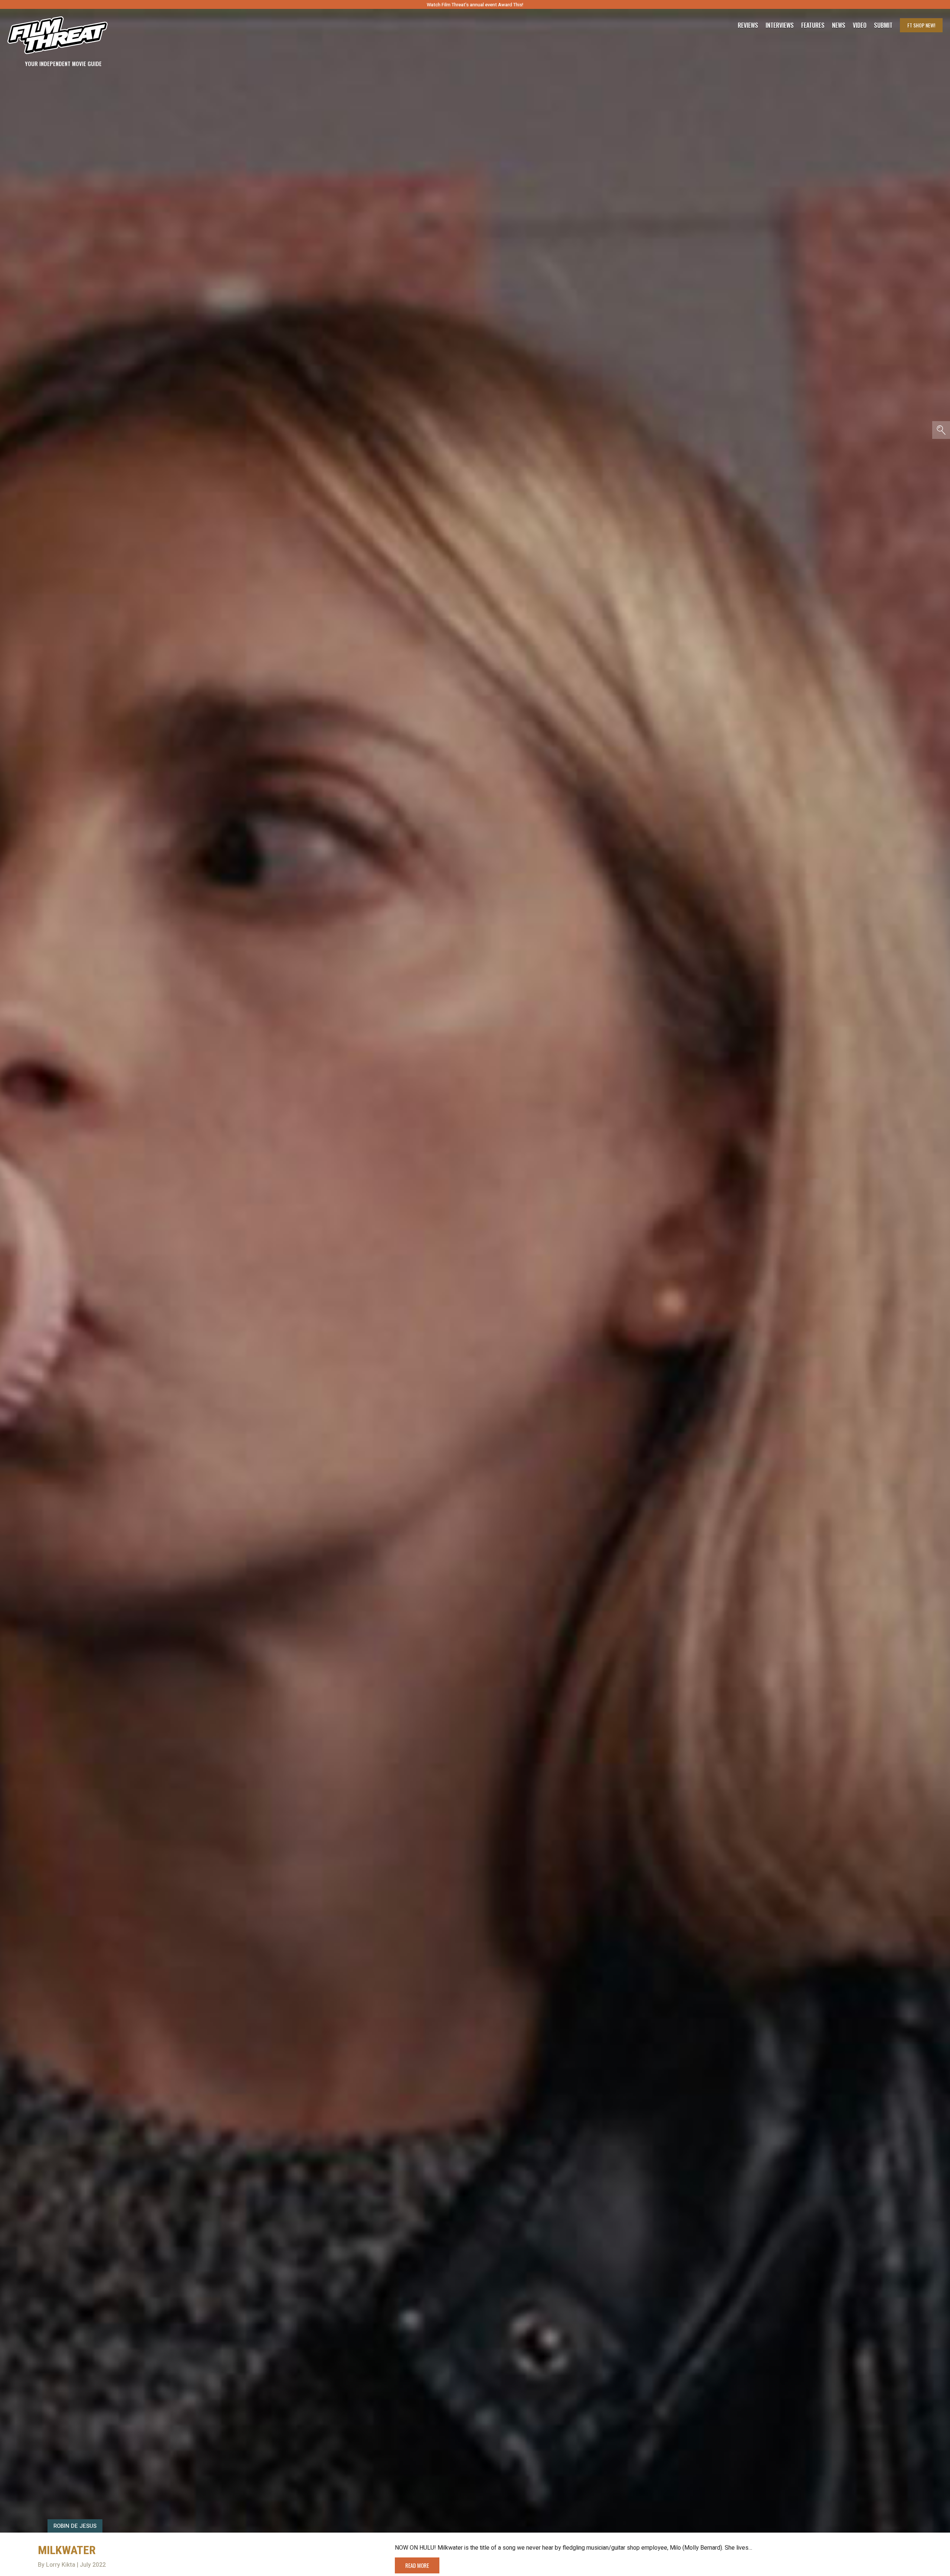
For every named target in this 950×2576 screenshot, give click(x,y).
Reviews (748, 25)
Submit (883, 25)
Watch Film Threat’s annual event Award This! (475, 5)
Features (813, 25)
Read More (417, 2565)
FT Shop (921, 25)
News (839, 25)
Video (860, 25)
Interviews (780, 25)
